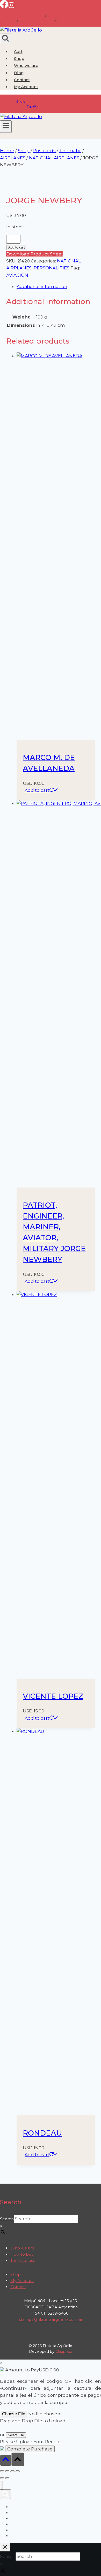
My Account (22, 2281)
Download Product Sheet (35, 254)
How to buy (22, 2254)
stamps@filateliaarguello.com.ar (51, 2319)
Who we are (26, 65)
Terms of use (23, 2260)
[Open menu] (6, 127)
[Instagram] (11, 7)
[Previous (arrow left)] (2, 2478)
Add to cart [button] (37, 790)
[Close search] (5, 2547)
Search (7, 2219)
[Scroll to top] (6, 2460)
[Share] (12, 2471)
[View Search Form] (5, 38)
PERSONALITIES (52, 268)
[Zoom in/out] (2, 2471)
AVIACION (17, 275)
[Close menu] (1, 2485)
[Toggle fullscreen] (7, 2471)
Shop (19, 59)
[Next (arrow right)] (7, 2478)
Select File (16, 2435)
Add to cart (17, 247)
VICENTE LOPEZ (53, 1696)
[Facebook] (4, 7)
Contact (22, 80)
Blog (19, 73)
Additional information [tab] (42, 286)
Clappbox (64, 2352)
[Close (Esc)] (18, 2471)
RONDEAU (42, 2133)
